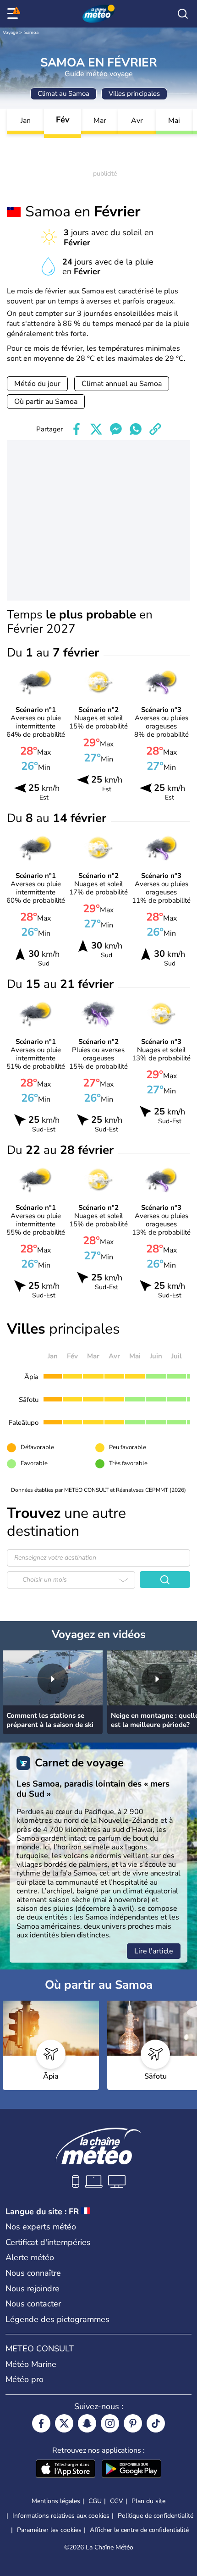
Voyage (10, 33)
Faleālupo (24, 1423)
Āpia (31, 1377)
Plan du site (148, 2501)
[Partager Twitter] (96, 429)
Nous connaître (33, 2273)
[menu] (14, 14)
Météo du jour (37, 384)
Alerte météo (30, 2257)
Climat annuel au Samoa (122, 384)
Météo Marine (31, 2364)
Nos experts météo (41, 2227)
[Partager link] (155, 429)
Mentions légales (56, 2501)
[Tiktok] (156, 2423)
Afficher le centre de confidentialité (139, 2530)
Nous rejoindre (33, 2289)
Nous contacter (33, 2304)
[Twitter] (64, 2423)
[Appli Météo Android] (131, 2470)
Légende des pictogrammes (57, 2319)
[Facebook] (41, 2423)
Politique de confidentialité (156, 2516)
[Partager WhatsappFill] (136, 429)
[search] (183, 14)
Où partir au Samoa (46, 402)
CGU (95, 2501)
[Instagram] (110, 2423)
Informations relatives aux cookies (61, 2516)
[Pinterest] (133, 2423)
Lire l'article (154, 1951)
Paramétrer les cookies (49, 2530)
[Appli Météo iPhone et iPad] (66, 2470)
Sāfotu (29, 1400)
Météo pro (25, 2379)
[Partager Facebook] (77, 429)
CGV (117, 2501)
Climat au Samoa (63, 94)
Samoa (31, 33)
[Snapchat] (87, 2423)
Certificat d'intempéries (48, 2242)
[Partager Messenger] (116, 429)
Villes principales (134, 94)
